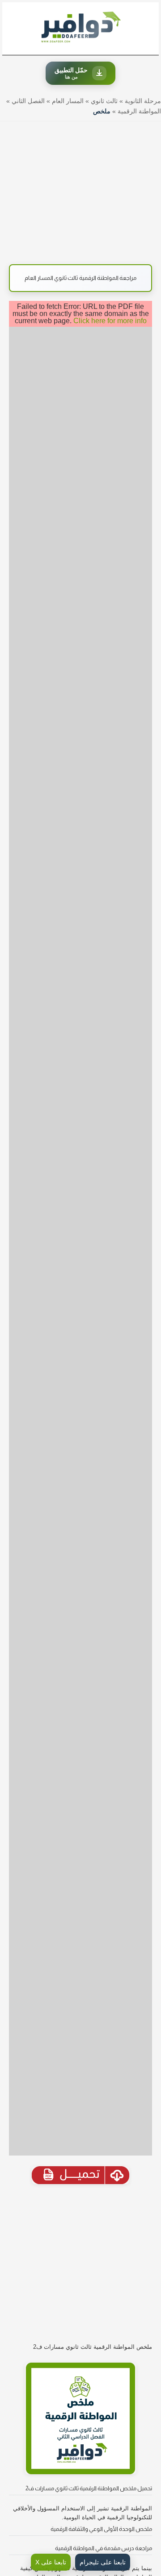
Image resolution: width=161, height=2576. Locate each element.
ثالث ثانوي (104, 101)
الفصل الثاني (28, 101)
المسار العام (68, 101)
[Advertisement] (80, 188)
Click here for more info (110, 321)
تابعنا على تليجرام (103, 2562)
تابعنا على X (51, 2562)
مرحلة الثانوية (143, 101)
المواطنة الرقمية (139, 111)
